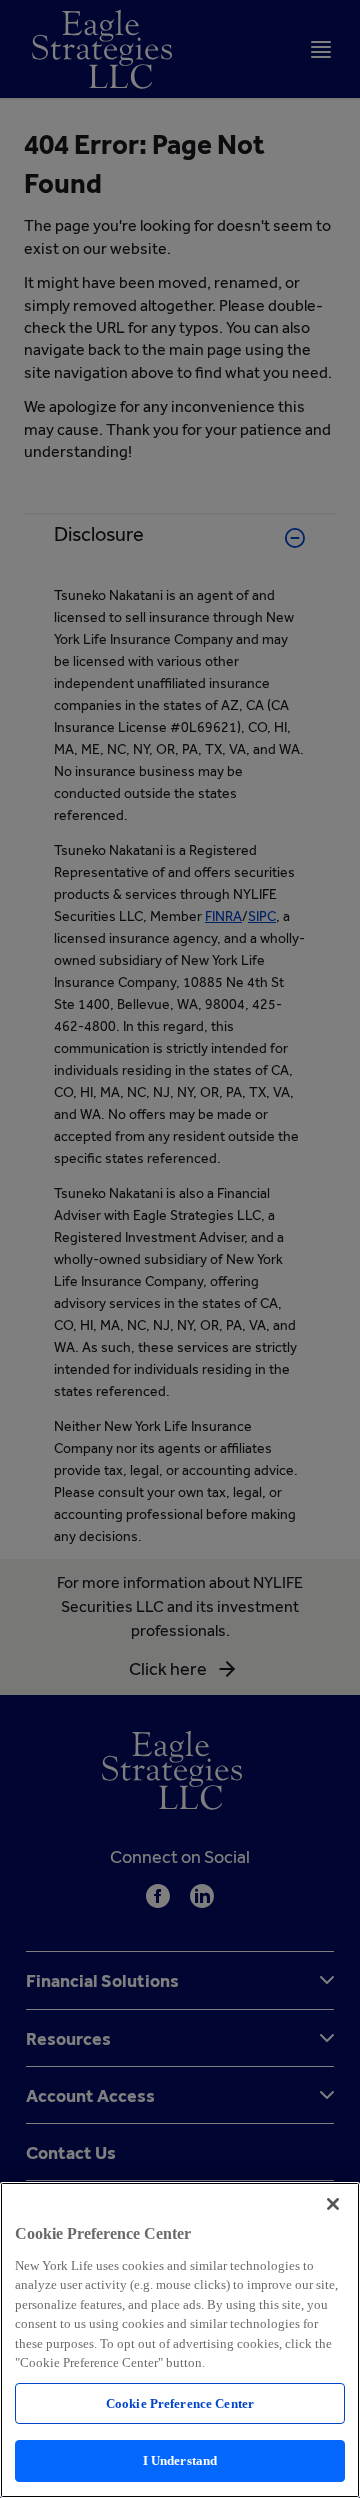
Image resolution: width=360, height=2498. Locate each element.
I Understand (180, 2460)
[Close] (333, 2204)
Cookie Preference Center (180, 2403)
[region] (180, 2340)
